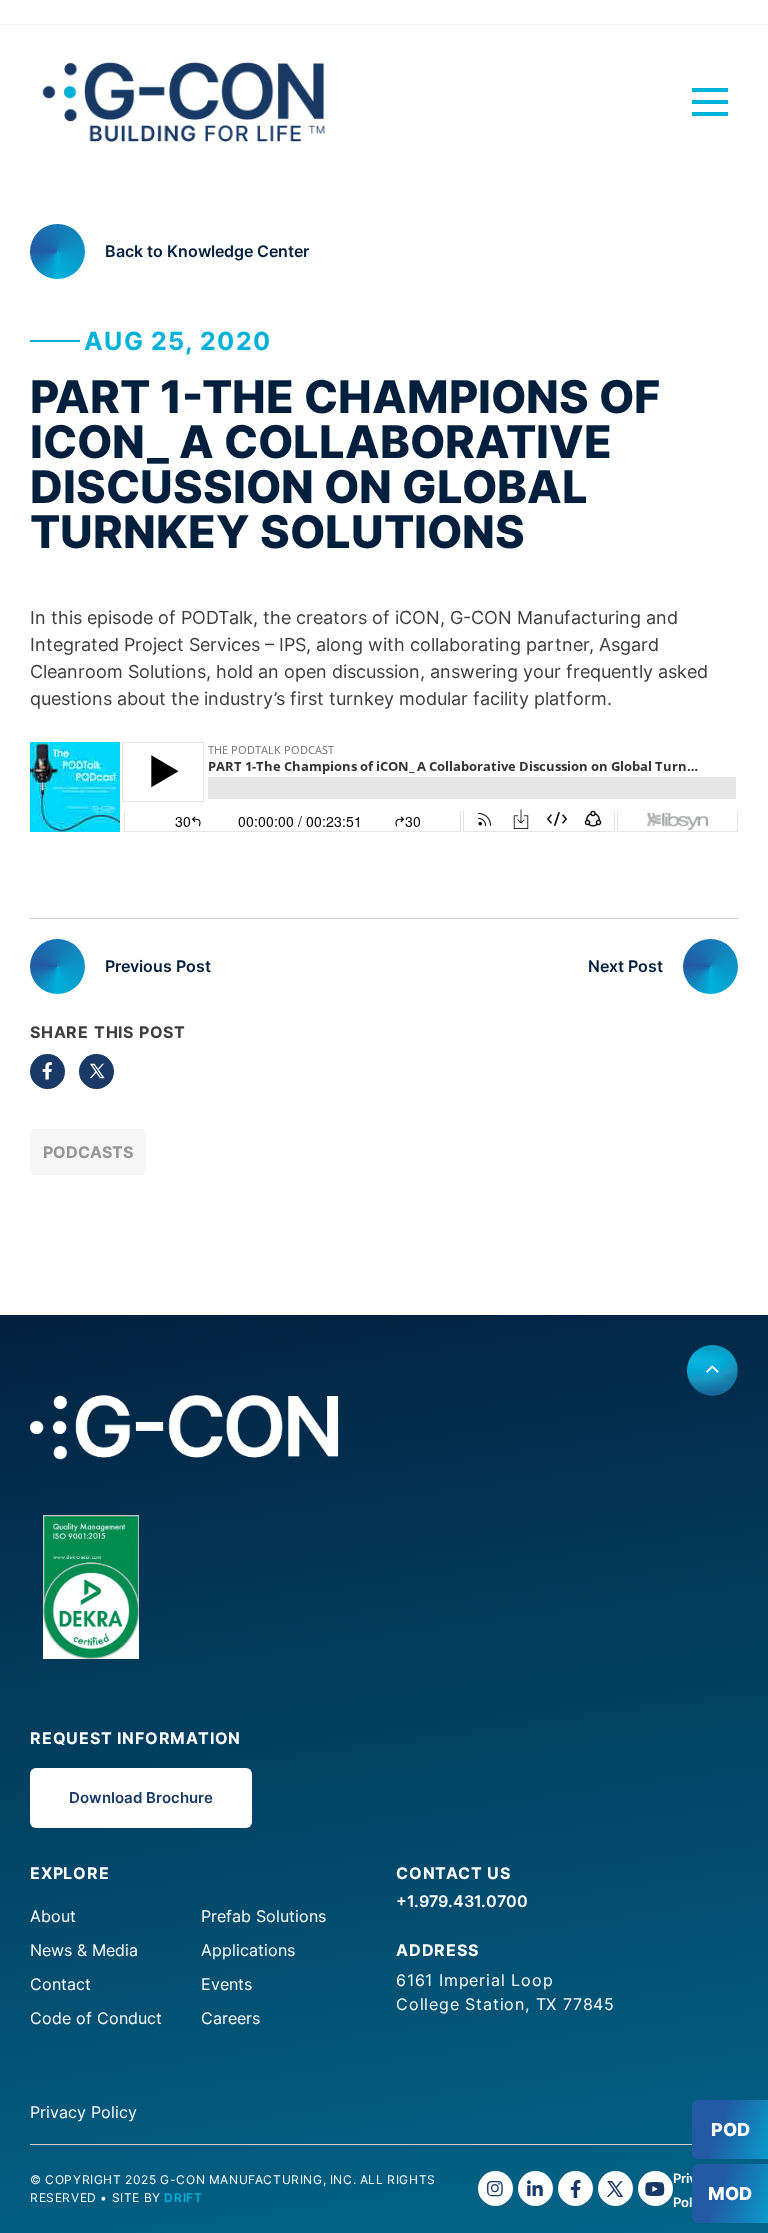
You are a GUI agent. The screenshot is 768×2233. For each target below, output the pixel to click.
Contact (60, 1984)
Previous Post (158, 966)
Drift (183, 2197)
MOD (730, 2193)
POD (730, 2129)
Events (226, 1984)
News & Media (84, 1950)
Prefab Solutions (263, 1916)
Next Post (625, 966)
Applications (248, 1950)
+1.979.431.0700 (462, 1901)
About (53, 1916)
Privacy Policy (83, 2112)
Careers (230, 2018)
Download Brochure (141, 1797)
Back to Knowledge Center (207, 251)
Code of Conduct (96, 2018)
